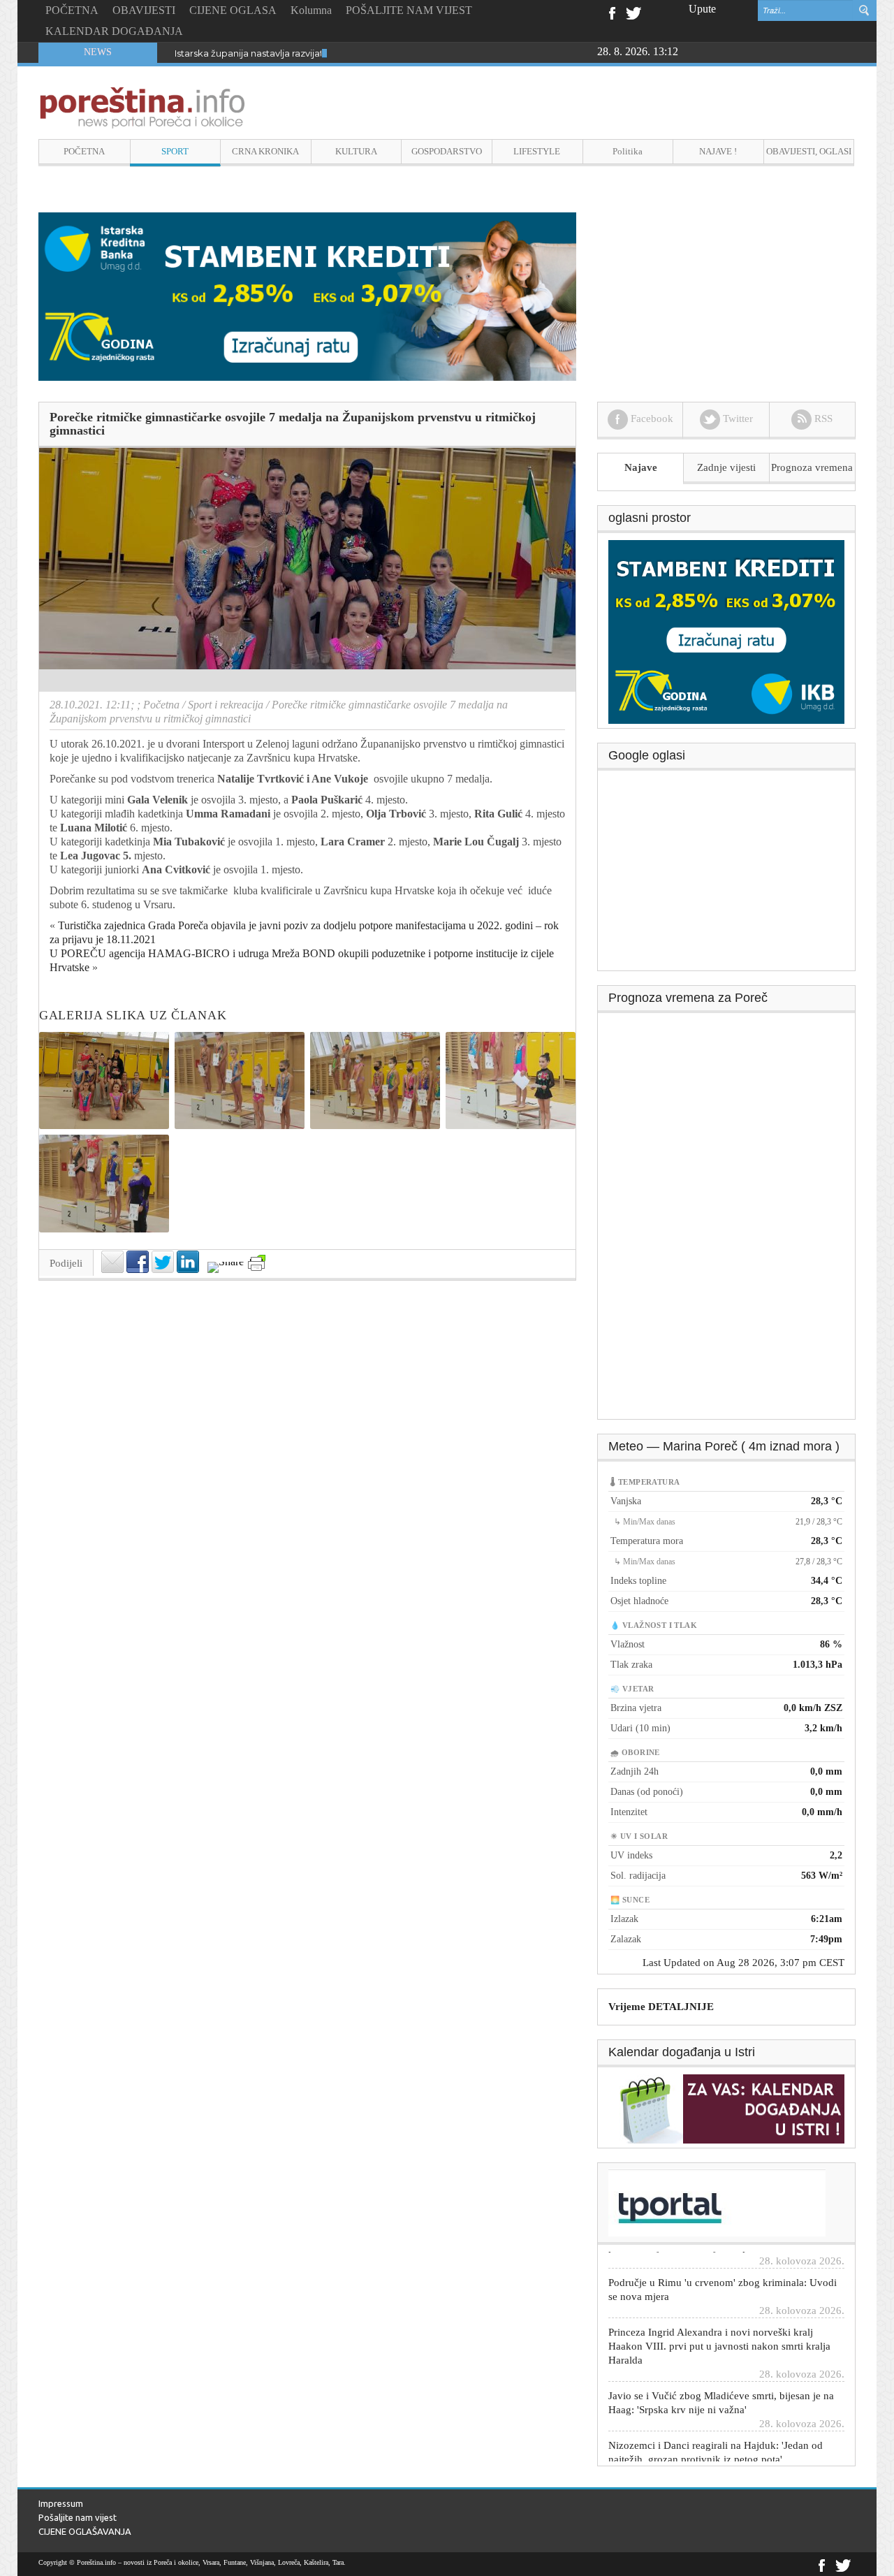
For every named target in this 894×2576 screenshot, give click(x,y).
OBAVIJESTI (144, 10)
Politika (628, 151)
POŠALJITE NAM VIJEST (409, 10)
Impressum (61, 2503)
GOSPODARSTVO (447, 151)
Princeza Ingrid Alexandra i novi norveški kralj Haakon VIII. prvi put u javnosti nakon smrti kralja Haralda (719, 2306)
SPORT (175, 151)
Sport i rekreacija (226, 705)
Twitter (633, 12)
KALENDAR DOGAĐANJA (114, 31)
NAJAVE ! (718, 151)
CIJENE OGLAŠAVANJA (85, 2531)
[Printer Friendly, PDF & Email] (257, 1263)
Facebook (611, 12)
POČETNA (72, 10)
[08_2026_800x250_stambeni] (307, 295)
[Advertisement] (727, 875)
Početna (161, 705)
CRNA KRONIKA (265, 151)
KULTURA (356, 151)
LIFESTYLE (537, 151)
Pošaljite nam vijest (78, 2517)
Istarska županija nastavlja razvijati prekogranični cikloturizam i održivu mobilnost (355, 53)
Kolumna (311, 10)
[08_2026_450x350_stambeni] (726, 631)
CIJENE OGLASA (233, 10)
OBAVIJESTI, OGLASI (809, 151)
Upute (702, 9)
